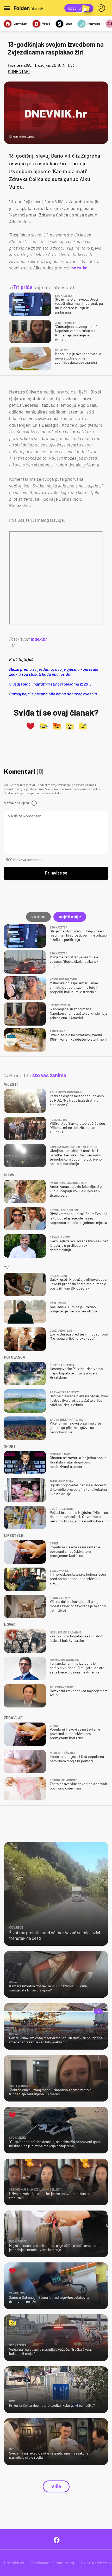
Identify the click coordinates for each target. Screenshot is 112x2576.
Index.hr (79, 268)
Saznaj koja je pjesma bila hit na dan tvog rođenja (53, 694)
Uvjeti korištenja (96, 2563)
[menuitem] (102, 8)
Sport (69, 23)
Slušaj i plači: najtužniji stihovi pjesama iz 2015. (51, 684)
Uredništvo (14, 2563)
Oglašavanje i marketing (52, 2563)
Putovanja (94, 23)
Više (56, 2486)
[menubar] (102, 8)
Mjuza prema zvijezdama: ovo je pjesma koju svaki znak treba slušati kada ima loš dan (54, 672)
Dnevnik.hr (20, 23)
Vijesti (46, 23)
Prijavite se (56, 873)
